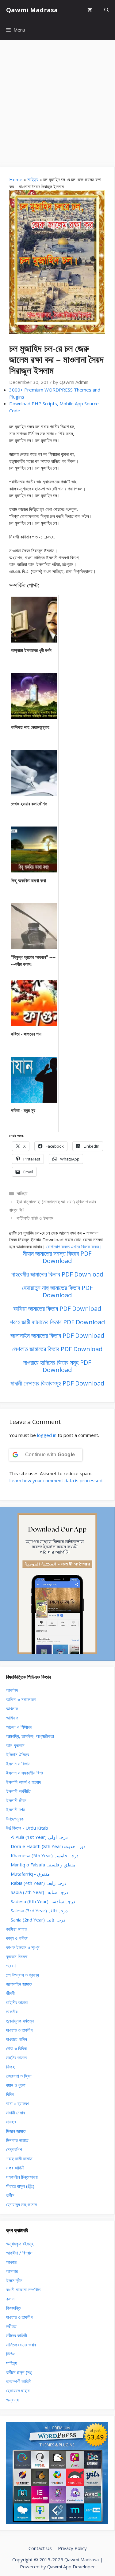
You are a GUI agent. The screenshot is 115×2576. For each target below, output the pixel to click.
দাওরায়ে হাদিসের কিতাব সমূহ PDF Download (57, 1366)
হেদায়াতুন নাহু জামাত (21, 2204)
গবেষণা (11, 1966)
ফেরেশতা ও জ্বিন (19, 2076)
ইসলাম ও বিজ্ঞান (18, 1764)
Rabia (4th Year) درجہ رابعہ (39, 1883)
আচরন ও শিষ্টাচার (19, 1727)
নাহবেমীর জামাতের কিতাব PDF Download (57, 1274)
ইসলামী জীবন (16, 1800)
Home (16, 179)
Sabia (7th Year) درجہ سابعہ (39, 1892)
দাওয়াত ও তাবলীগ (19, 2030)
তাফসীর (12, 2012)
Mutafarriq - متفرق (30, 1874)
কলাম (10, 2299)
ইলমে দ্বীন (14, 2280)
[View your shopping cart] (90, 10)
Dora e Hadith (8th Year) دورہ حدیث (48, 1846)
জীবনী (10, 1993)
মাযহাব (11, 2122)
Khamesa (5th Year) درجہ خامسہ (45, 1855)
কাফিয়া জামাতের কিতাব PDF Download (57, 1309)
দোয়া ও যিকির (16, 2048)
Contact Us (40, 2548)
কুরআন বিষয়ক (17, 1956)
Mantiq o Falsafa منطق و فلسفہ (43, 1865)
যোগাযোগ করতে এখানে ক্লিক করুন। (74, 1247)
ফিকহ (10, 2067)
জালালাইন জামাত (19, 1984)
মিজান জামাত (16, 2131)
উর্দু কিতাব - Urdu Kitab (27, 1828)
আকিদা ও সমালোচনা (21, 1699)
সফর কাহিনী (15, 2168)
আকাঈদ (12, 1690)
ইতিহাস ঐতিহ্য (18, 1754)
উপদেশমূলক (15, 1819)
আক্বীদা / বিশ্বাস (19, 2253)
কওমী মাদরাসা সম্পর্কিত (23, 2289)
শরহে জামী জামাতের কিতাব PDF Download (57, 1322)
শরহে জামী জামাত (19, 2158)
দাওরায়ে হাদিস (17, 2039)
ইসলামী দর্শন (16, 1809)
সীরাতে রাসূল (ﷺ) (20, 2186)
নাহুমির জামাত (16, 2057)
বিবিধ (10, 2094)
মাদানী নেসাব (15, 2113)
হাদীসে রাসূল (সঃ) (19, 2372)
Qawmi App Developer (71, 2567)
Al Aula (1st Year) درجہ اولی (39, 1837)
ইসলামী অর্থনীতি (18, 1791)
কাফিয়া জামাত (17, 1929)
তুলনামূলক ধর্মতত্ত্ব (20, 2021)
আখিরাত (12, 1718)
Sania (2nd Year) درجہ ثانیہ (38, 1920)
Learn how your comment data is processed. (56, 1480)
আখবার (11, 2262)
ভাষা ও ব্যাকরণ (18, 2103)
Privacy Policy (72, 2548)
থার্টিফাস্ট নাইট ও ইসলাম (35, 1218)
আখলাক (12, 1708)
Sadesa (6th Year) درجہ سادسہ (43, 1901)
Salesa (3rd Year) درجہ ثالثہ (39, 1910)
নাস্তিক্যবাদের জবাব (21, 2345)
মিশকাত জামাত (17, 2140)
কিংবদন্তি (13, 2308)
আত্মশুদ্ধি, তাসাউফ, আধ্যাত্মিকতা (30, 1736)
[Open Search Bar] (107, 10)
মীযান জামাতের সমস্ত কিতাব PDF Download (57, 1257)
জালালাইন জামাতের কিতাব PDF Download (57, 1335)
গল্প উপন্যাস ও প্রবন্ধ (23, 1975)
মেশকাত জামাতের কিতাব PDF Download (57, 1349)
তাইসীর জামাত (17, 2002)
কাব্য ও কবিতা (17, 1938)
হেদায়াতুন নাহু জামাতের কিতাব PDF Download (57, 1291)
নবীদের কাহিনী (17, 2335)
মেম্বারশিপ (14, 2149)
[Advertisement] (57, 100)
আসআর (12, 2271)
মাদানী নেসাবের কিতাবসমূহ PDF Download (57, 1383)
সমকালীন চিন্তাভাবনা (22, 2177)
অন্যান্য (12, 2400)
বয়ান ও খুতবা (16, 2085)
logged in (47, 1435)
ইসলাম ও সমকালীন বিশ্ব (25, 1773)
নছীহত (11, 2326)
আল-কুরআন (15, 1745)
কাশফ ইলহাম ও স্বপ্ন (23, 1947)
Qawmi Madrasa (32, 10)
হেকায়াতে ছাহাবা (18, 2390)
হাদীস (10, 2195)
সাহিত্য (33, 179)
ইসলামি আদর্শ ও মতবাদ (23, 1782)
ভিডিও (11, 2354)
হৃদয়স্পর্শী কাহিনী (19, 2381)
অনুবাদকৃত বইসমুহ (20, 2244)
